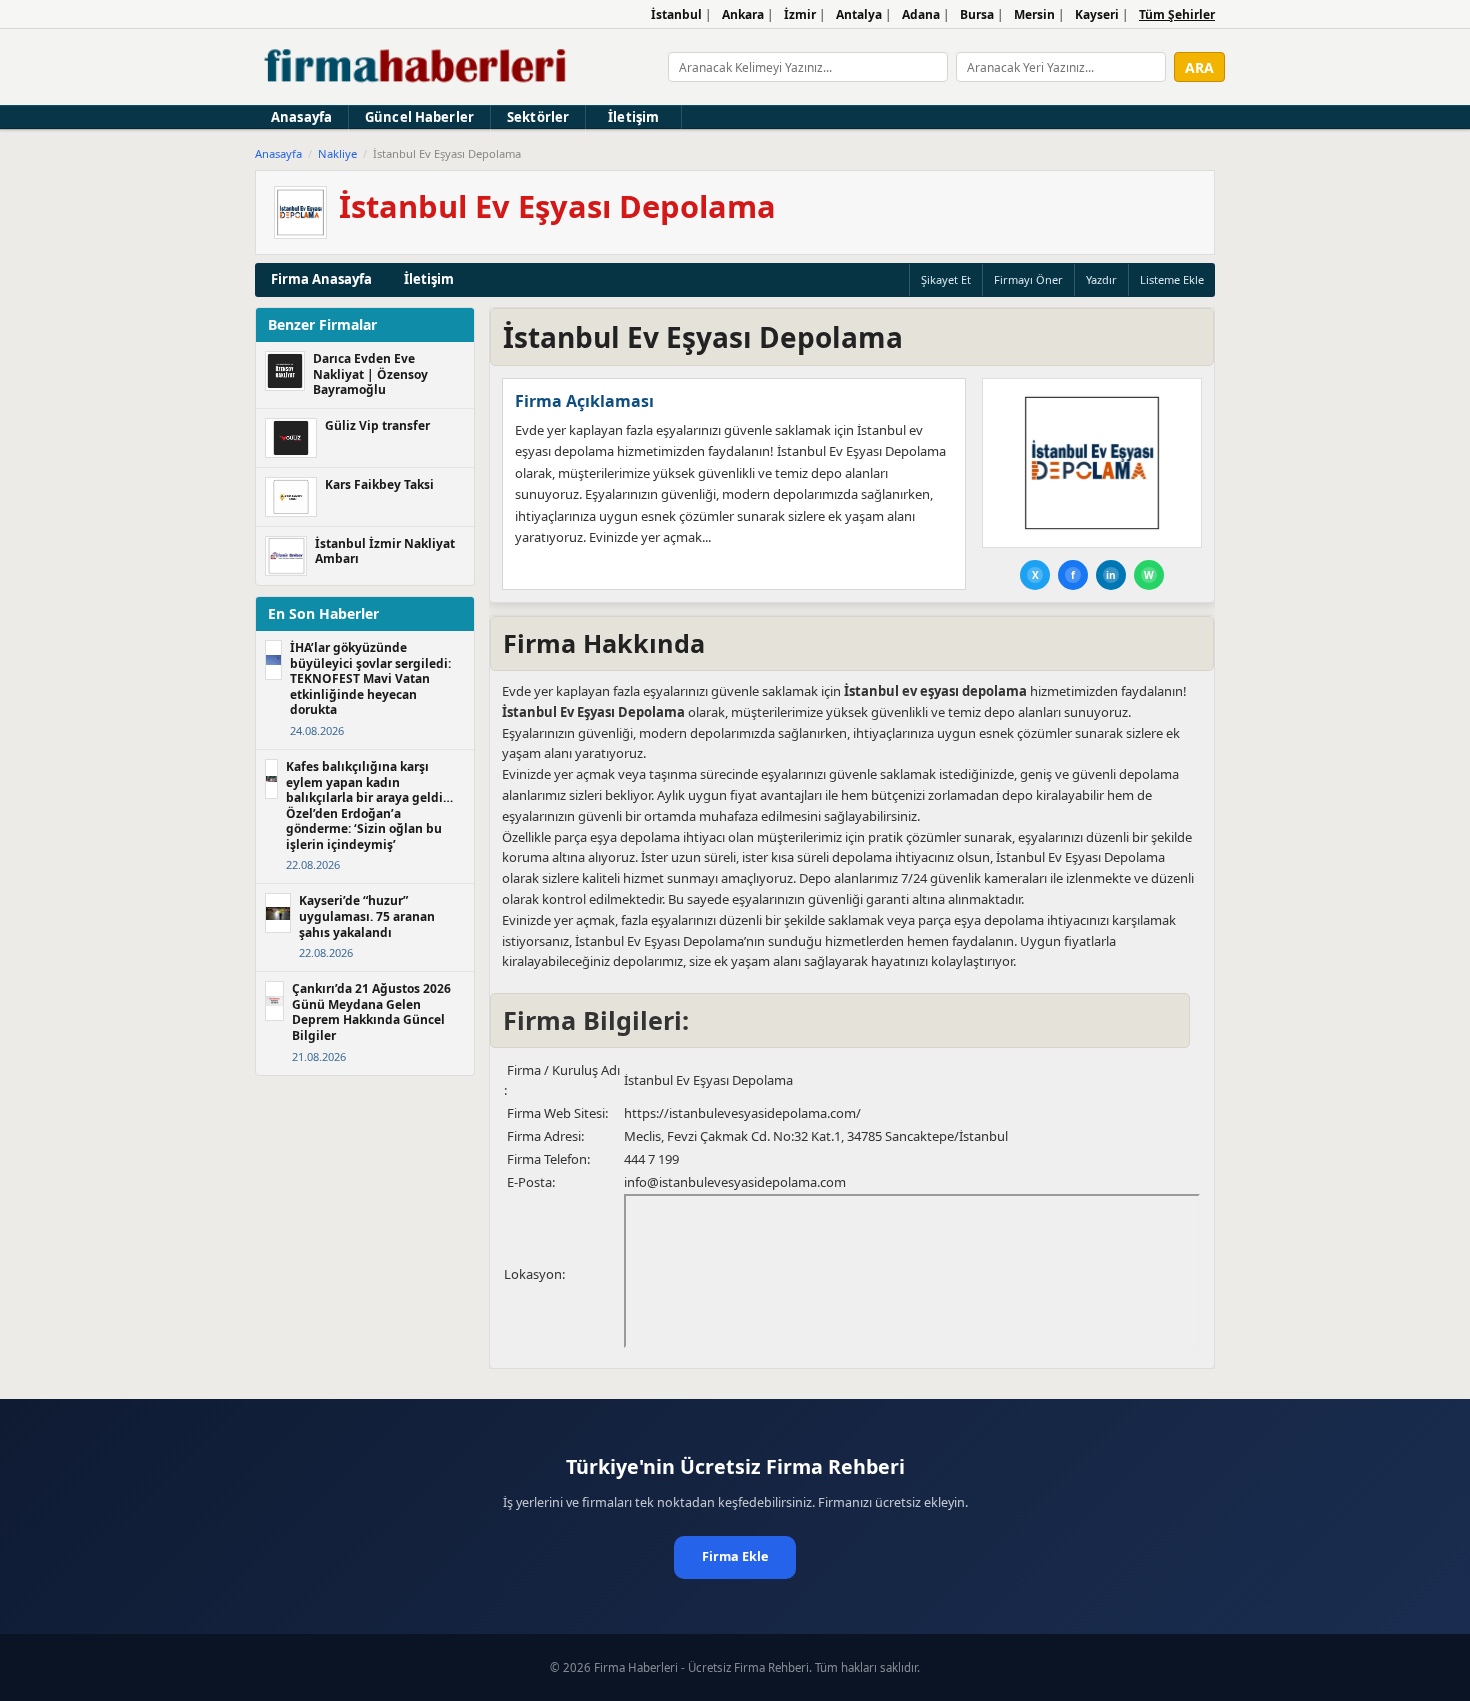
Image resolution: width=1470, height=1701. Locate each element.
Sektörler (538, 117)
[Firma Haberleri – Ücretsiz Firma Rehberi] (416, 67)
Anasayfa (301, 117)
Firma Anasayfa (321, 279)
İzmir (800, 14)
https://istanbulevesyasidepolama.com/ (742, 1113)
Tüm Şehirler (1177, 14)
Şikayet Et (946, 279)
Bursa (977, 14)
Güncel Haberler (419, 117)
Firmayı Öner (1028, 279)
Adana (921, 14)
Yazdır (1101, 279)
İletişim (633, 117)
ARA (1199, 67)
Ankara (743, 14)
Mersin (1034, 14)
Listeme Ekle (1172, 279)
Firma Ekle (735, 1556)
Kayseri (1097, 14)
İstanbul (676, 14)
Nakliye (337, 153)
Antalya (859, 14)
